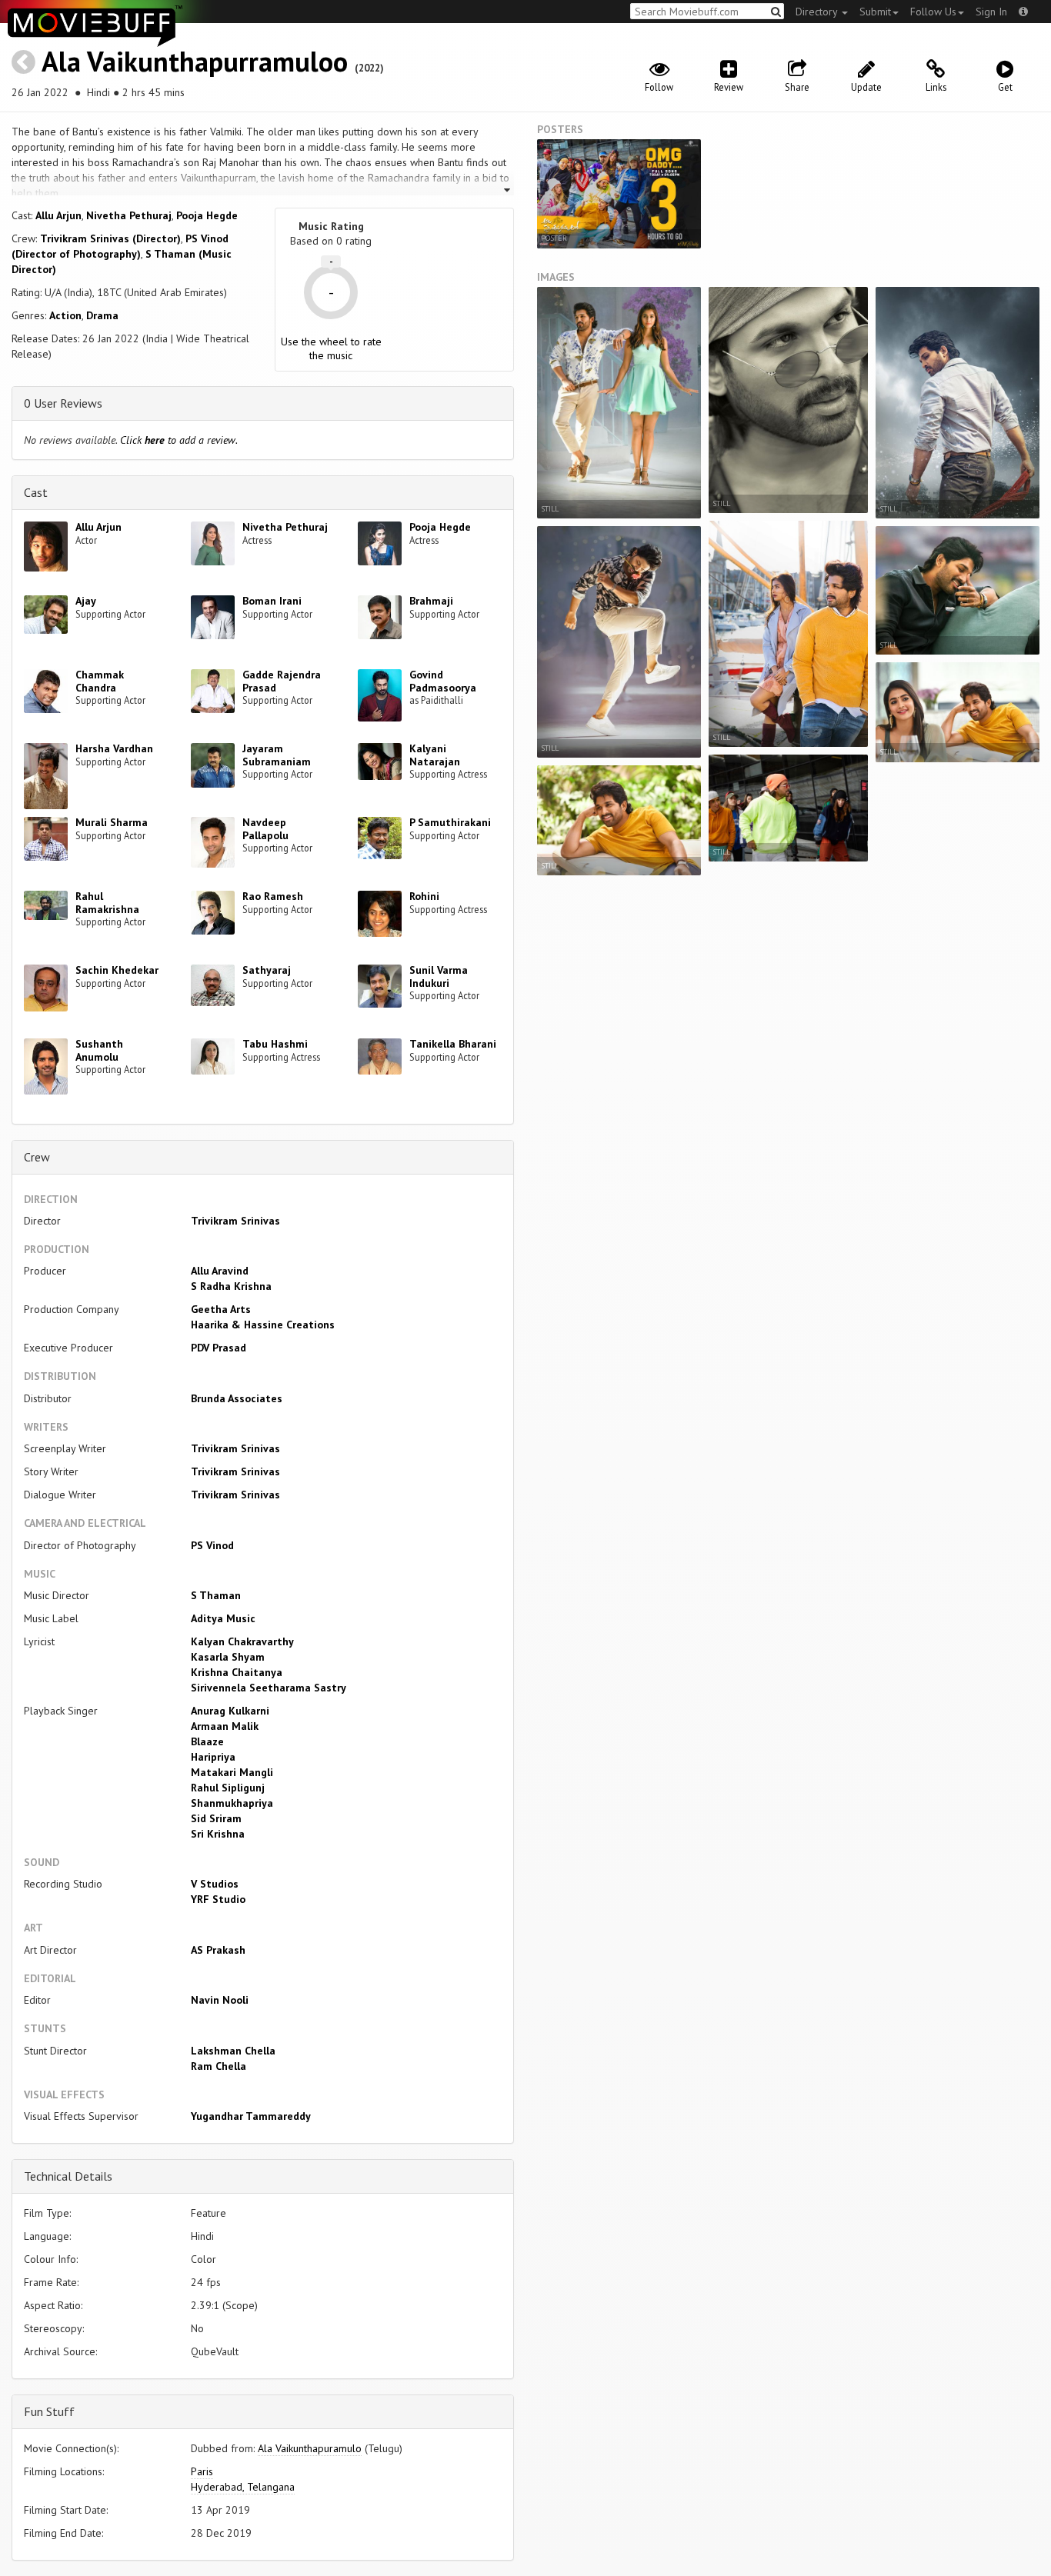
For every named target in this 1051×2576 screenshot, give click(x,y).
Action (65, 315)
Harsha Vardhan (114, 748)
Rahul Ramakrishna (107, 903)
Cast (36, 492)
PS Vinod (212, 1545)
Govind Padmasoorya (443, 681)
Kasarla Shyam (228, 1657)
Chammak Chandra (100, 681)
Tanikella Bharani (453, 1044)
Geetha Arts (221, 1309)
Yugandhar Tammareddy (251, 2116)
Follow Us (933, 12)
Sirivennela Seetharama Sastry (269, 1688)
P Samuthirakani (450, 822)
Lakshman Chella (233, 2051)
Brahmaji (431, 601)
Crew (37, 1157)
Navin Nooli (220, 2000)
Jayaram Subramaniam (277, 755)
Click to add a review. (179, 440)
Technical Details (68, 2176)
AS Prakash (218, 1950)
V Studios (215, 1884)
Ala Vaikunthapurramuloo (195, 61)
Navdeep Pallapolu (265, 829)
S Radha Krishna (231, 1286)
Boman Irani (272, 601)
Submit (875, 12)
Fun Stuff (49, 2411)
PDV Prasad (219, 1348)
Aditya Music (223, 1618)
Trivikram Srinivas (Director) (110, 238)
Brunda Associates (237, 1398)
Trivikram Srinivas (235, 1221)
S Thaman (216, 1595)
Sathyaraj (267, 970)
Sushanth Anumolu (99, 1050)
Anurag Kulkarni (230, 1711)
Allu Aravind (220, 1271)
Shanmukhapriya (232, 1803)
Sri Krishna (218, 1834)
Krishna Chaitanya (237, 1672)
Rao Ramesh (273, 896)
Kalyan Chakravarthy (242, 1641)
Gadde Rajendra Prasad (282, 681)
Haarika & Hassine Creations (263, 1325)
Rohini (424, 896)
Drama (102, 315)
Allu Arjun (58, 215)
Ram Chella (219, 2066)
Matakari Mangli (232, 1772)
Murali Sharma (112, 822)
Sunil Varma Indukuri (439, 976)
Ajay (86, 601)
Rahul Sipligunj (228, 1788)
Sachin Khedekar (117, 970)
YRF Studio (218, 1899)
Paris (202, 2471)
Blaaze (207, 1741)
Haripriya (213, 1757)
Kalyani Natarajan (435, 755)
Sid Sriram (216, 1818)
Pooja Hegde (207, 215)
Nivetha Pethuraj (129, 215)
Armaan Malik (225, 1726)
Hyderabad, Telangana (243, 2487)
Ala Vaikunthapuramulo (310, 2448)
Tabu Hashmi (275, 1044)
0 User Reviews (63, 403)
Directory (818, 12)
